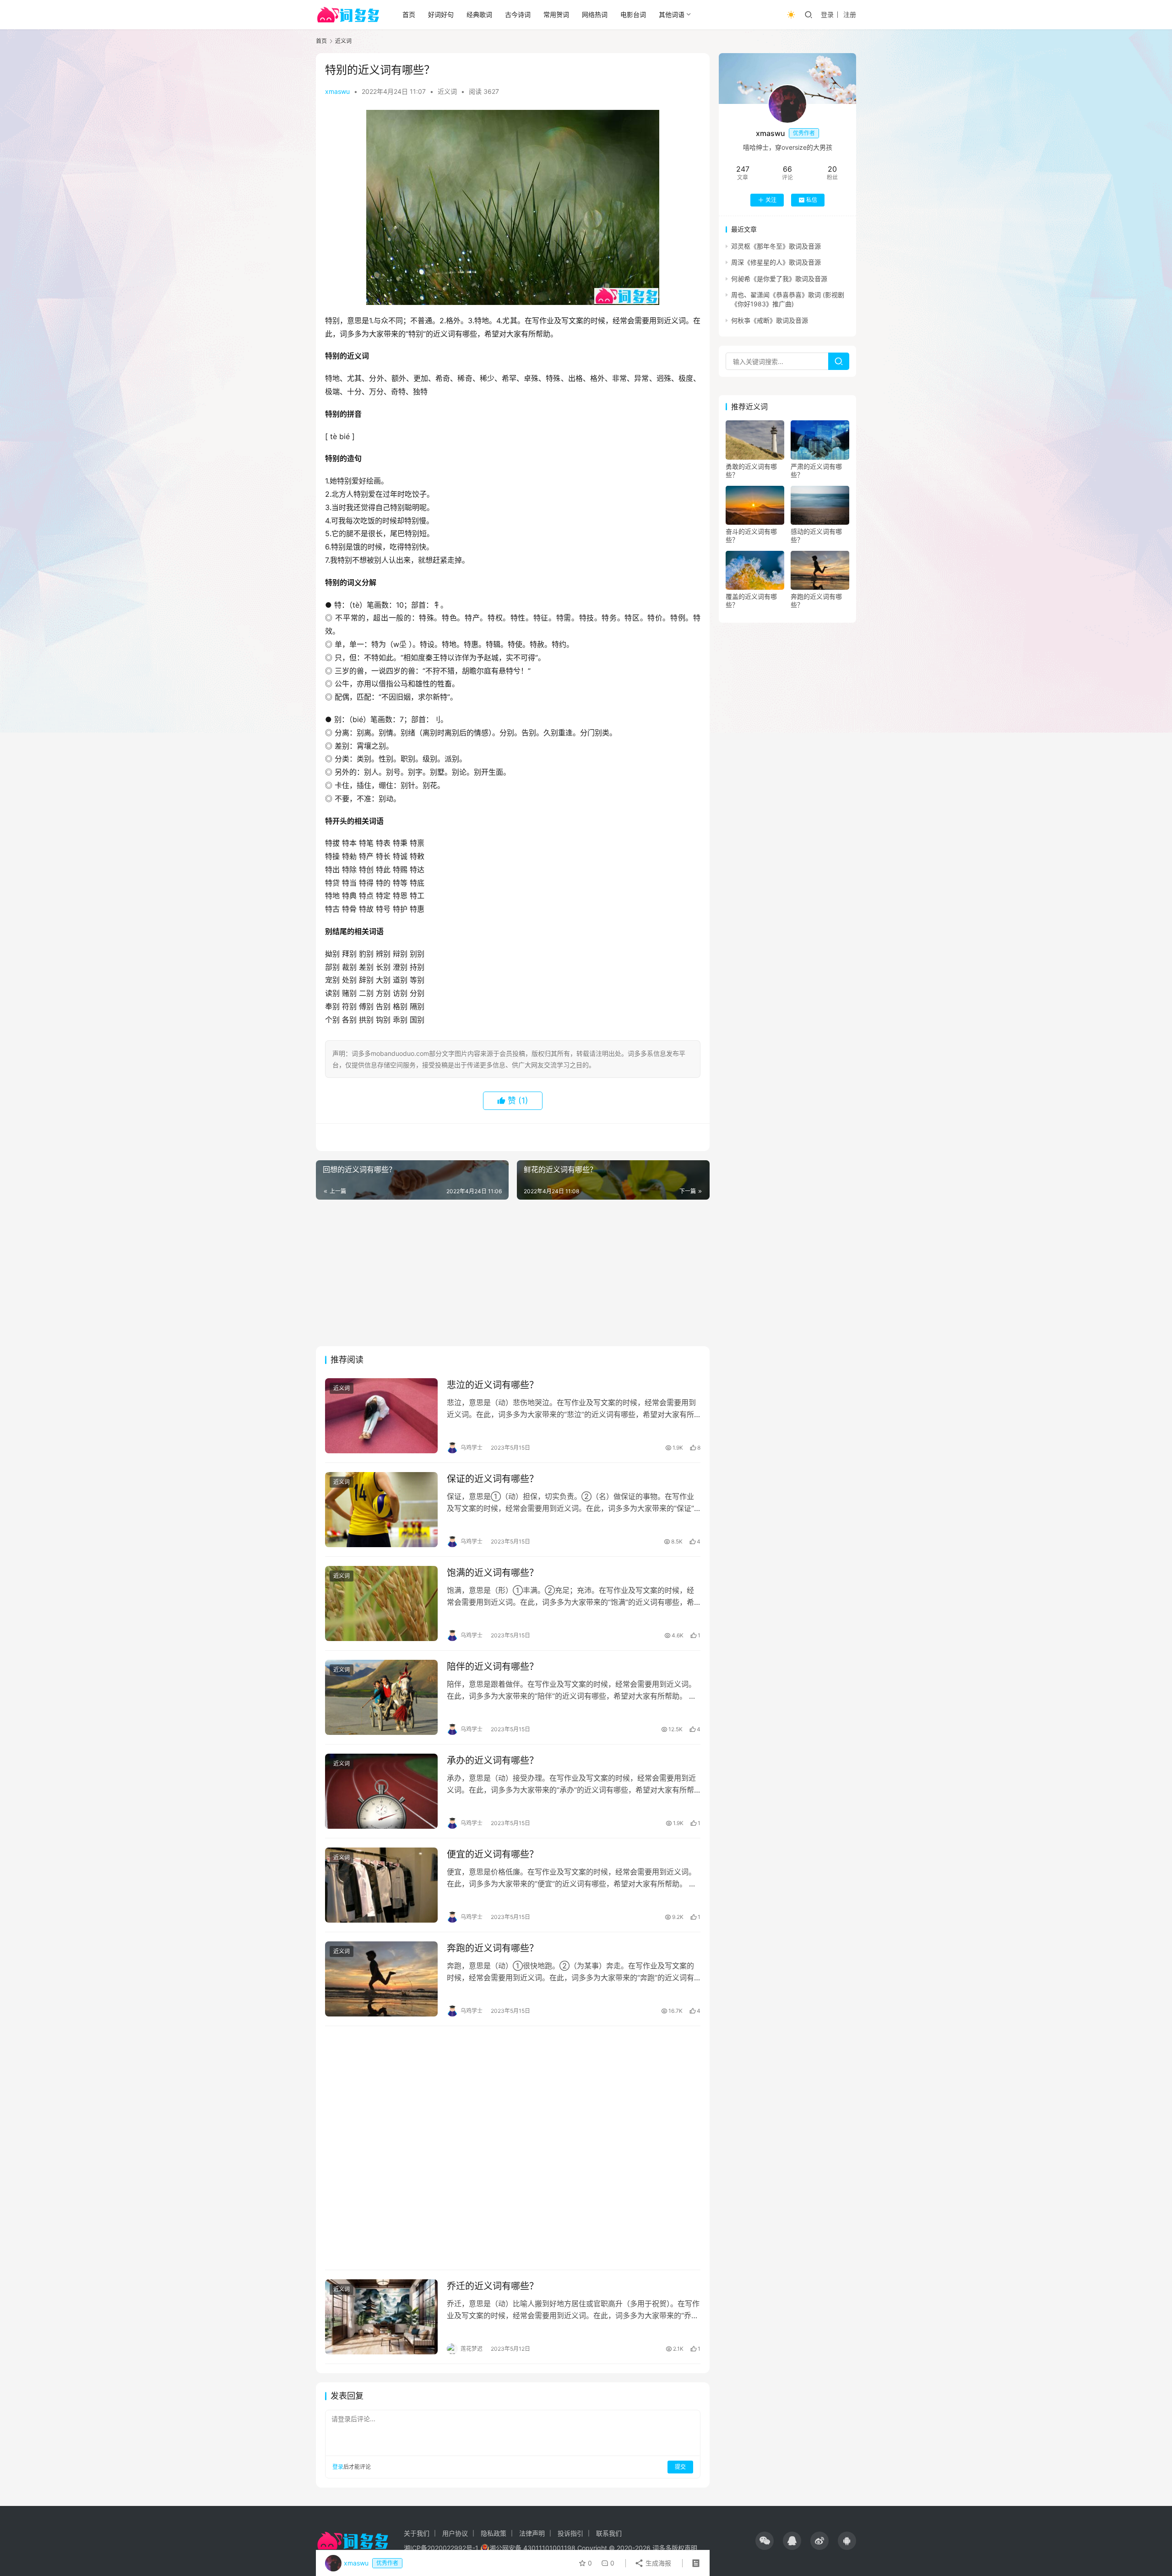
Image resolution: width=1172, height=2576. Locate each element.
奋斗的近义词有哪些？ (751, 535)
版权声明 (684, 2548)
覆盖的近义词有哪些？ (751, 601)
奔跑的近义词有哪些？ (493, 1948)
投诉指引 (570, 2533)
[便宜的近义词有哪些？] (381, 1885)
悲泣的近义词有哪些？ (493, 1385)
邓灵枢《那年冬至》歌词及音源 (776, 246)
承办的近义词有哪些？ (493, 1761)
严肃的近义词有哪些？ (816, 470)
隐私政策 (494, 2533)
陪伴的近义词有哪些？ (493, 1667)
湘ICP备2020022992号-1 (441, 2548)
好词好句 (441, 14)
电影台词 (633, 14)
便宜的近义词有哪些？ (493, 1854)
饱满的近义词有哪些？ (493, 1573)
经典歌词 (479, 14)
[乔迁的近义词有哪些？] (381, 2317)
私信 (812, 200)
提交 (680, 2467)
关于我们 (417, 2533)
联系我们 (609, 2533)
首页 (409, 14)
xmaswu (337, 91)
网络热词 (595, 14)
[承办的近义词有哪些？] (381, 1791)
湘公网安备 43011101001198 (532, 2548)
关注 (771, 200)
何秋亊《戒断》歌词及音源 (770, 320)
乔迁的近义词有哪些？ (493, 2286)
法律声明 (532, 2533)
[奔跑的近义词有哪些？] (381, 1979)
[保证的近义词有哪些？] (381, 1510)
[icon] (765, 2541)
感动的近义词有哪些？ (816, 535)
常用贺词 (556, 14)
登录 (827, 14)
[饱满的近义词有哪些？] (381, 1603)
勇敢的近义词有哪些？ (751, 470)
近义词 (447, 91)
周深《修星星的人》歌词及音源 (776, 262)
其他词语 (672, 14)
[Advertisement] (513, 1273)
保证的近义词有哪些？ (493, 1479)
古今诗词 (518, 14)
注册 (850, 14)
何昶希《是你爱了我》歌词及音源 (779, 279)
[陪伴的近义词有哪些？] (381, 1697)
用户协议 (455, 2533)
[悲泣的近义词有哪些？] (381, 1416)
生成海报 (657, 2563)
